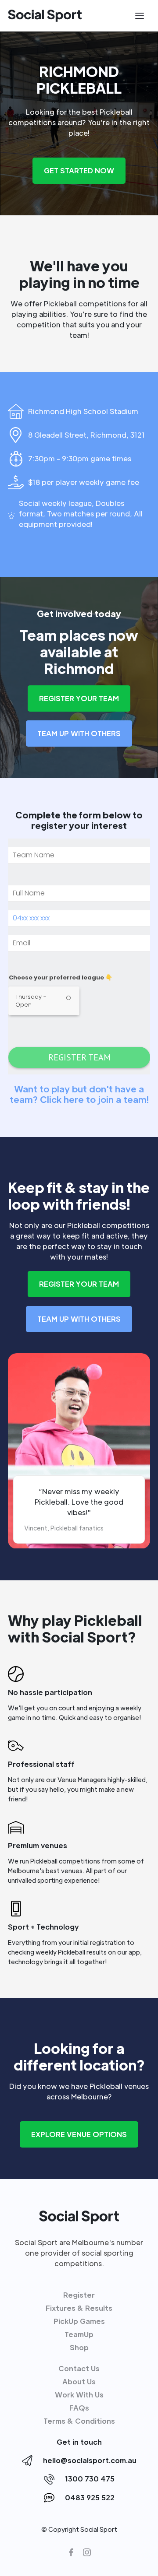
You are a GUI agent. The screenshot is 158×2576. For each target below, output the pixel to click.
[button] (140, 16)
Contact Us (79, 2368)
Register (79, 2295)
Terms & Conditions (79, 2421)
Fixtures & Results (79, 2308)
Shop (79, 2347)
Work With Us (79, 2395)
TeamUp (79, 2334)
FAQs (79, 2408)
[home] (45, 16)
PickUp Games (79, 2321)
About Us (79, 2381)
